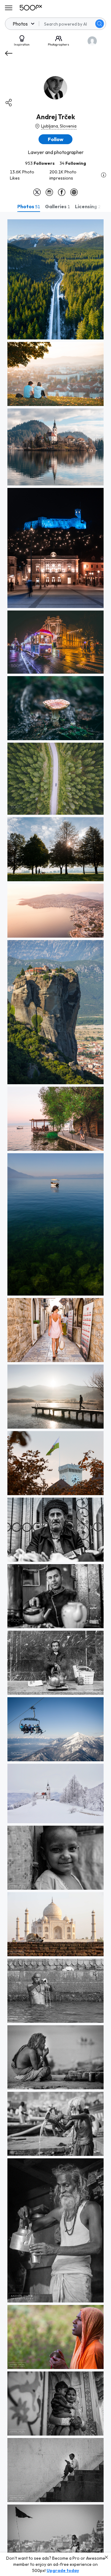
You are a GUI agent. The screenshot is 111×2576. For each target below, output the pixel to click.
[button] (100, 24)
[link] (55, 279)
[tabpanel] (55, 1394)
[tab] (29, 206)
